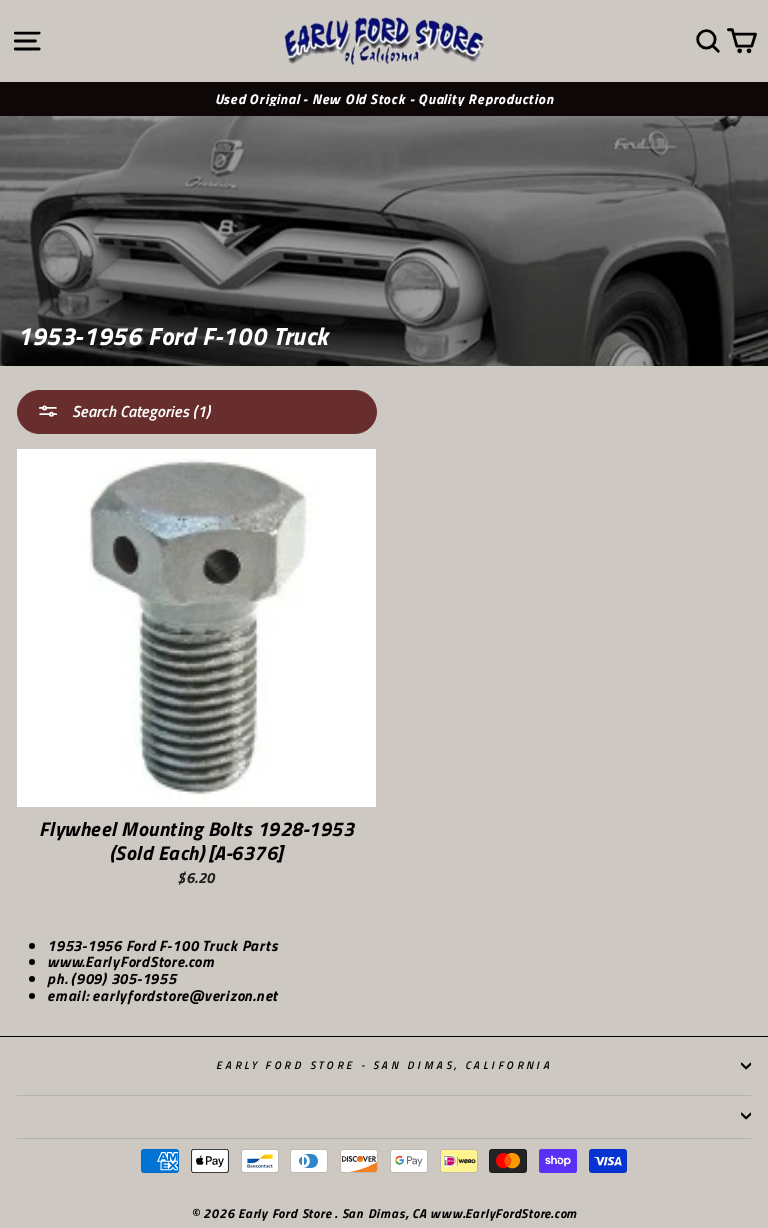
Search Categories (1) (139, 411)
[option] (384, 99)
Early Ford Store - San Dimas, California (384, 1064)
